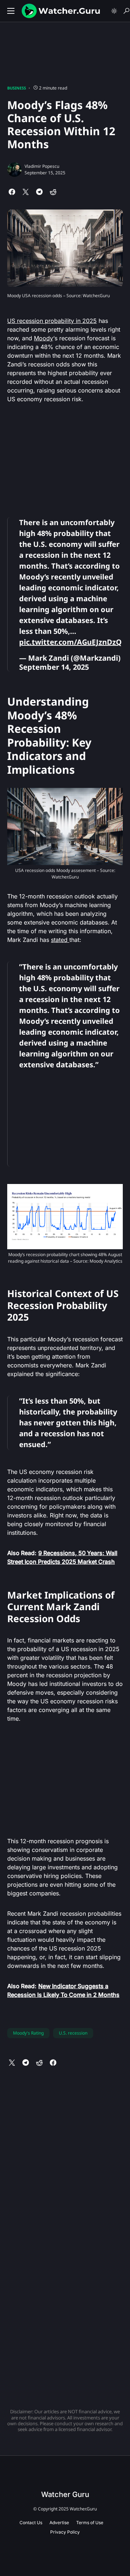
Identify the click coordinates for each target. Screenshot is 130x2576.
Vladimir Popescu (42, 166)
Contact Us (31, 2523)
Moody (44, 338)
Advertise (59, 2523)
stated (60, 940)
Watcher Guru (65, 2494)
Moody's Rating (28, 2033)
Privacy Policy (65, 2532)
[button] (11, 11)
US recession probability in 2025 (52, 321)
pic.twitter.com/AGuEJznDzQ (70, 642)
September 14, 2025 (54, 667)
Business (17, 88)
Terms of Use (90, 2523)
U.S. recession (73, 2033)
